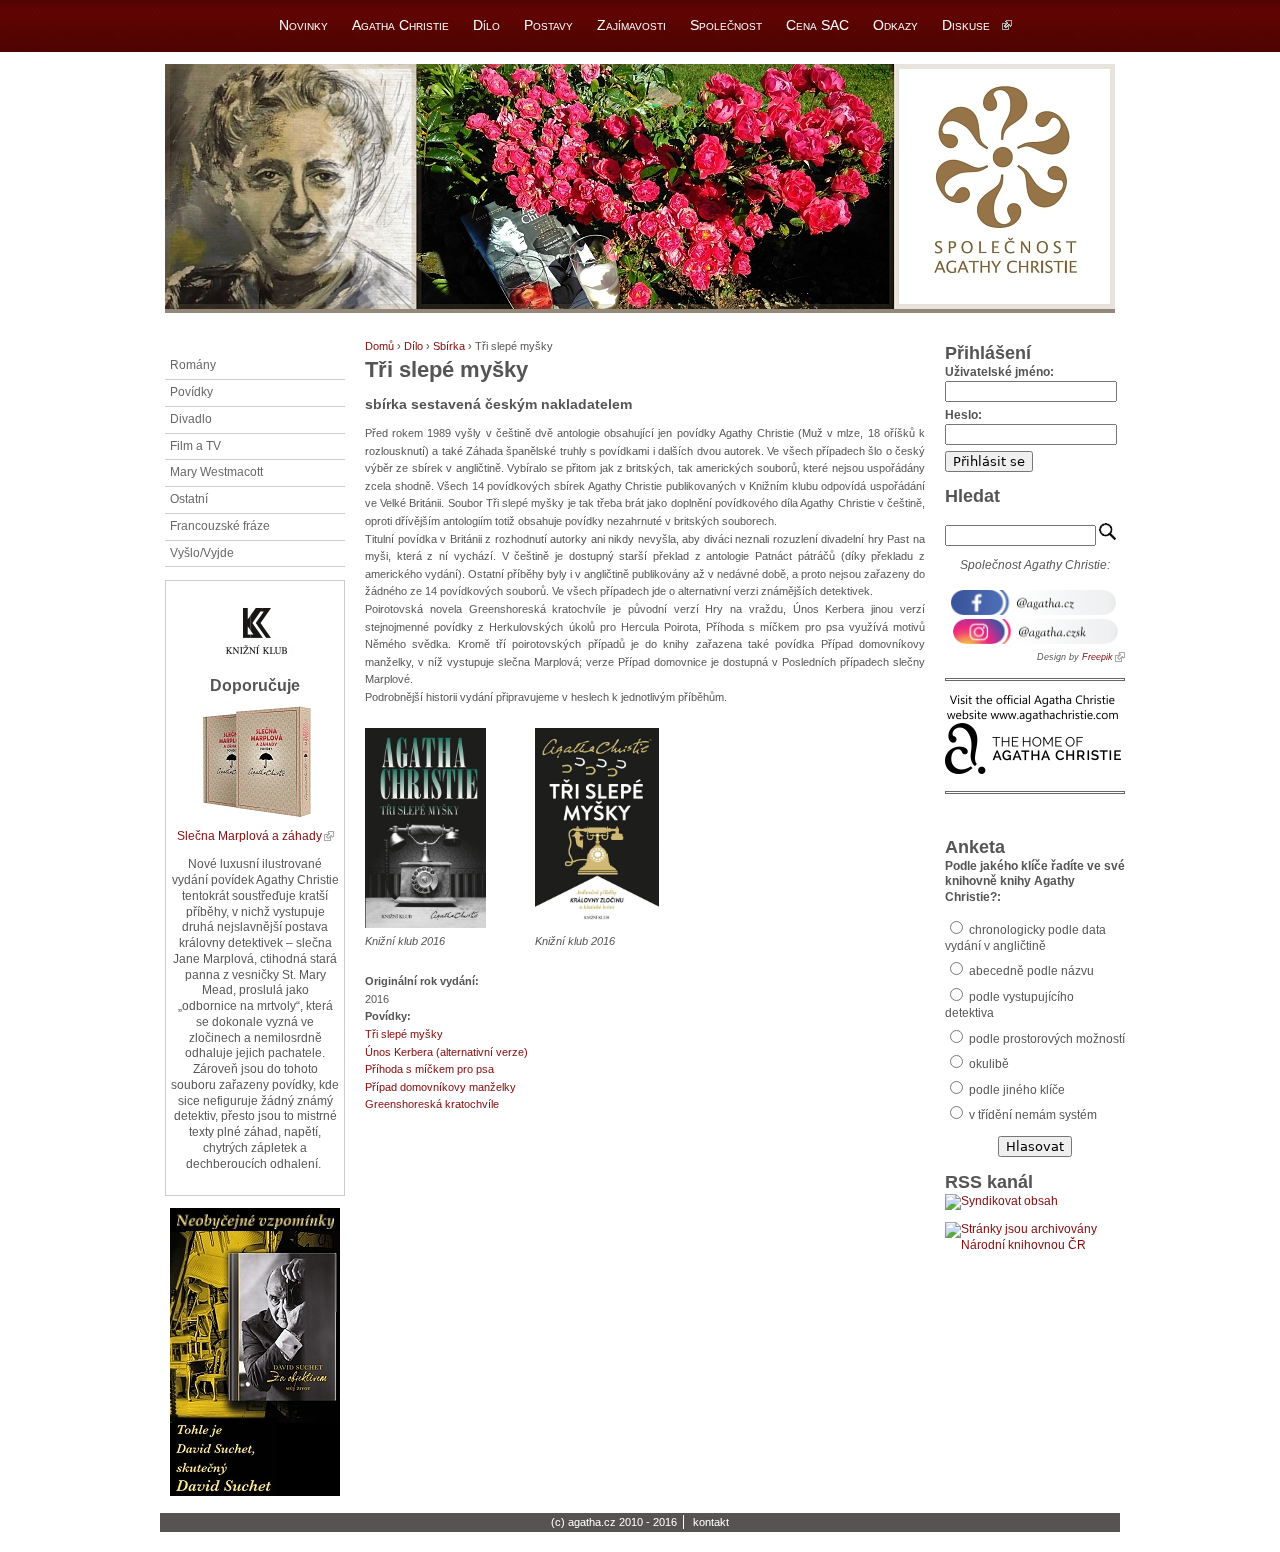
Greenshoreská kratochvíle (432, 1104)
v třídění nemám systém (1031, 1115)
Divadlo (191, 419)
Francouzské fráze (220, 526)
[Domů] (640, 188)
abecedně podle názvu (1030, 971)
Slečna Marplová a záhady (249, 836)
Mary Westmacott (216, 472)
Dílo (413, 346)
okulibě (987, 1064)
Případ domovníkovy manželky (440, 1087)
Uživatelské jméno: (999, 372)
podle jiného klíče (1015, 1090)
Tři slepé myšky (404, 1034)
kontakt (711, 1522)
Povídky (191, 392)
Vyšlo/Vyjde (202, 553)
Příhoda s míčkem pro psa (429, 1069)
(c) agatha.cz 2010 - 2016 (614, 1522)
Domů (379, 346)
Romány (193, 365)
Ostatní (189, 499)
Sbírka (449, 346)
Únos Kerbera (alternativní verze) (446, 1052)
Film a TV (195, 446)
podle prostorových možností (1045, 1039)
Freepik (1097, 657)
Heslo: (963, 415)
